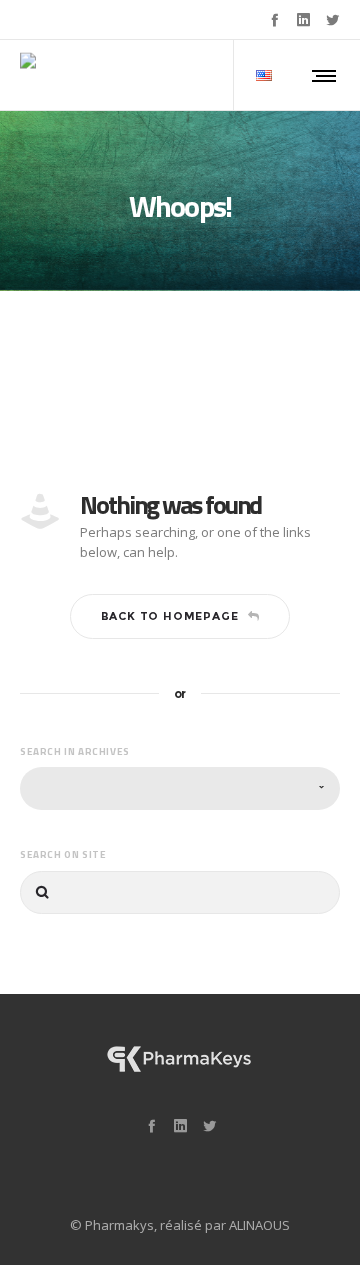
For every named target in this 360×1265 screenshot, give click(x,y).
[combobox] (180, 788)
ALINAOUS (259, 1225)
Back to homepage (170, 616)
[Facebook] (274, 19)
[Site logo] (95, 75)
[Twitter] (332, 19)
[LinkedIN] (303, 19)
